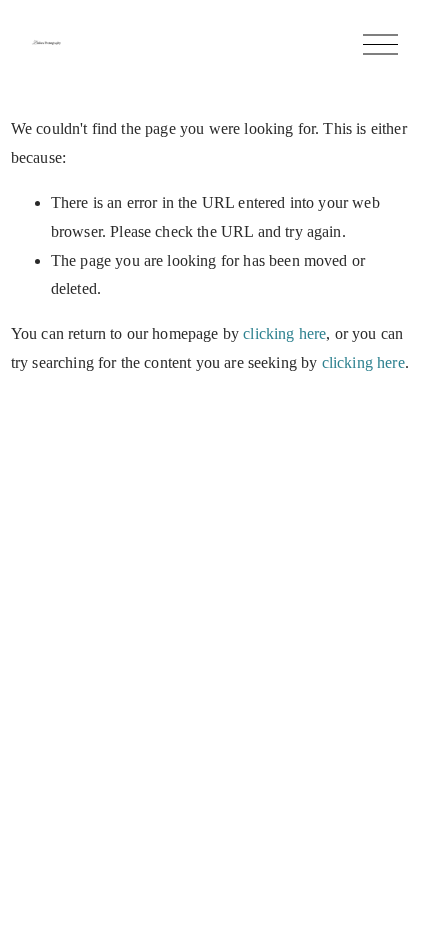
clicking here (284, 333)
